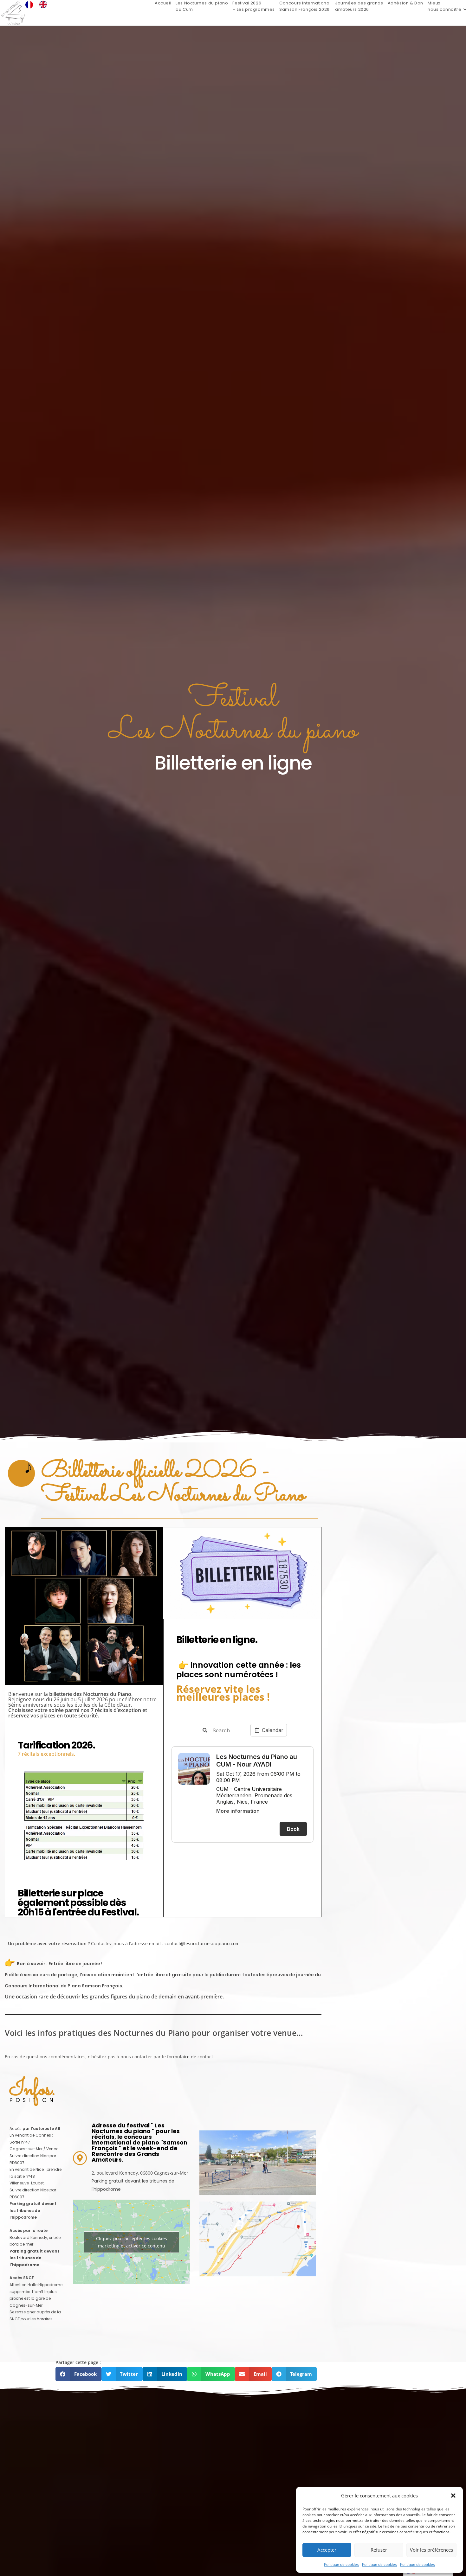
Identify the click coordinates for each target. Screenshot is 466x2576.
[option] (45, 4)
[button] (453, 2496)
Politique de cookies (341, 2564)
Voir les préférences (431, 2550)
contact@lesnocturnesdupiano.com (202, 1943)
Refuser (379, 2550)
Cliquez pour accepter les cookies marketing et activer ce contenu (132, 2242)
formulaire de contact (190, 2057)
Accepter (327, 2550)
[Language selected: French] (39, 4)
